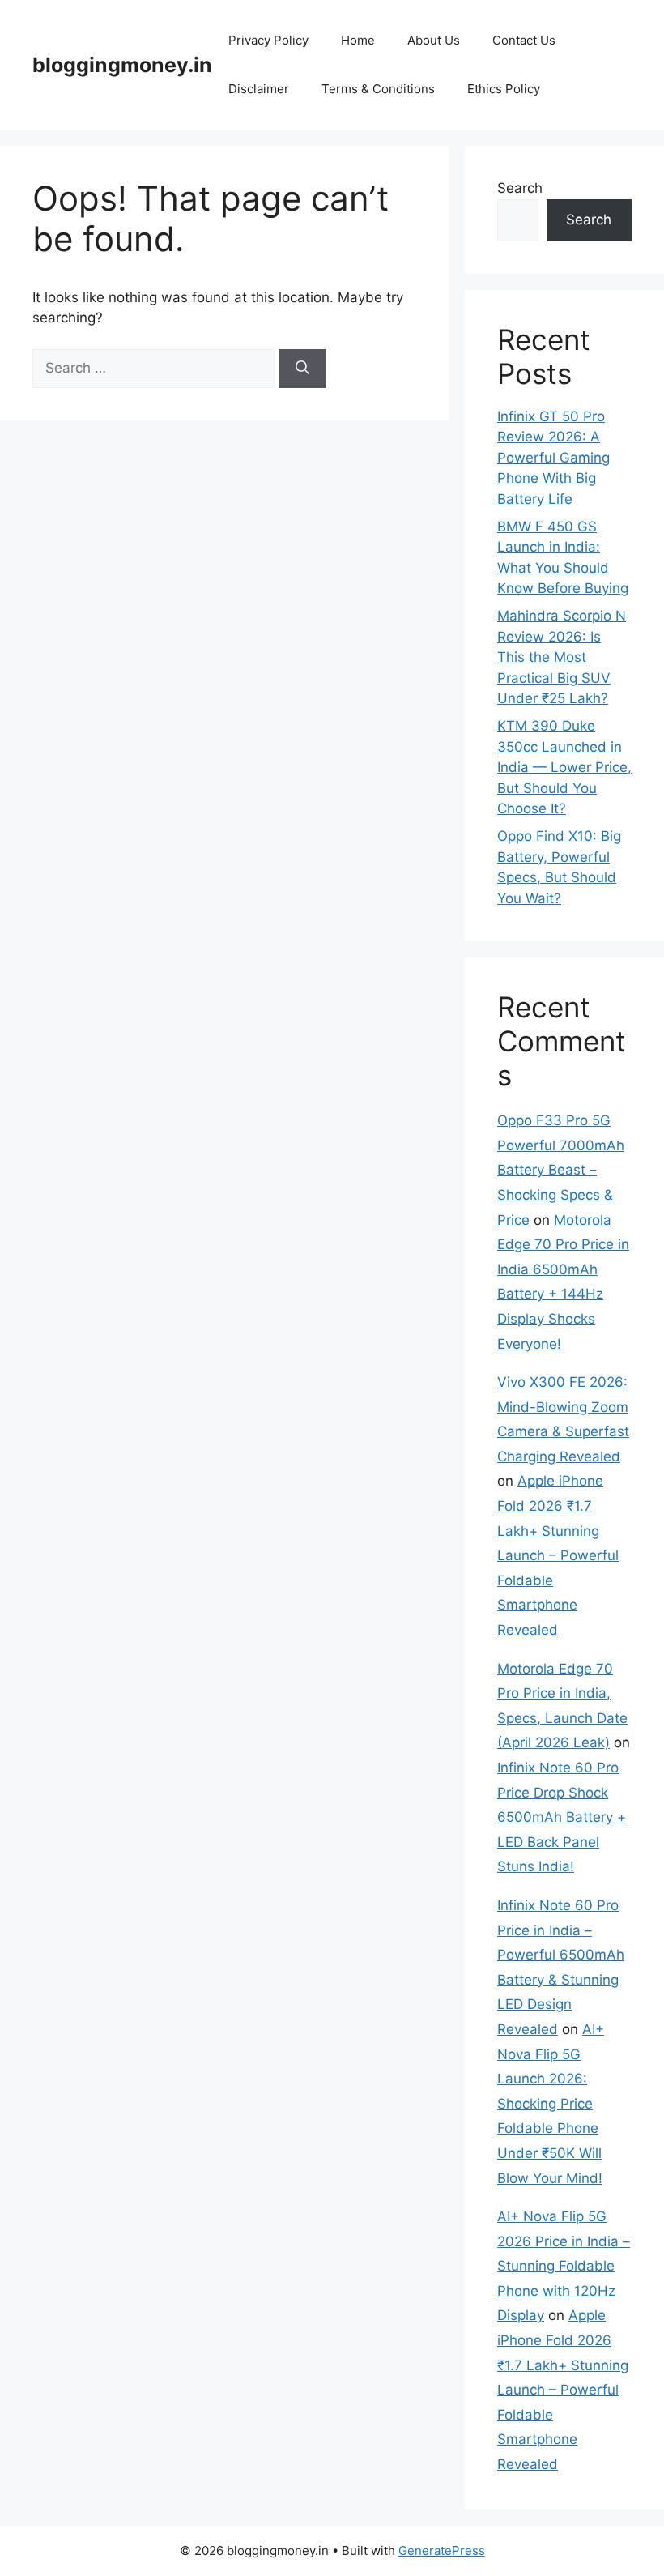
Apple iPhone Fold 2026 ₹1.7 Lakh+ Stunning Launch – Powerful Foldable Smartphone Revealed (558, 1555)
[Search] (302, 369)
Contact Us (524, 40)
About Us (434, 40)
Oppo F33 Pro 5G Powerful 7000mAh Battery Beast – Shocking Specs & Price (561, 1170)
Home (358, 40)
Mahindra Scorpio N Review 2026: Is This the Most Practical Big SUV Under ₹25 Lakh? (562, 657)
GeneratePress (442, 2550)
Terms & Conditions (378, 89)
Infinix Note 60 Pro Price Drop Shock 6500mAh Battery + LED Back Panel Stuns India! (562, 1817)
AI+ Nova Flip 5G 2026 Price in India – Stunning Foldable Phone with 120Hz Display (564, 2266)
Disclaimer (259, 89)
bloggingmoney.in (122, 65)
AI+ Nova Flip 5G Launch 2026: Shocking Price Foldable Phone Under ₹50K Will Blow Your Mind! (551, 2104)
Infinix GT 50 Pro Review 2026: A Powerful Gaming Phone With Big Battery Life (553, 458)
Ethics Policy (504, 89)
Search (520, 188)
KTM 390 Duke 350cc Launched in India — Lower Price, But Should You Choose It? (564, 767)
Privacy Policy (268, 40)
